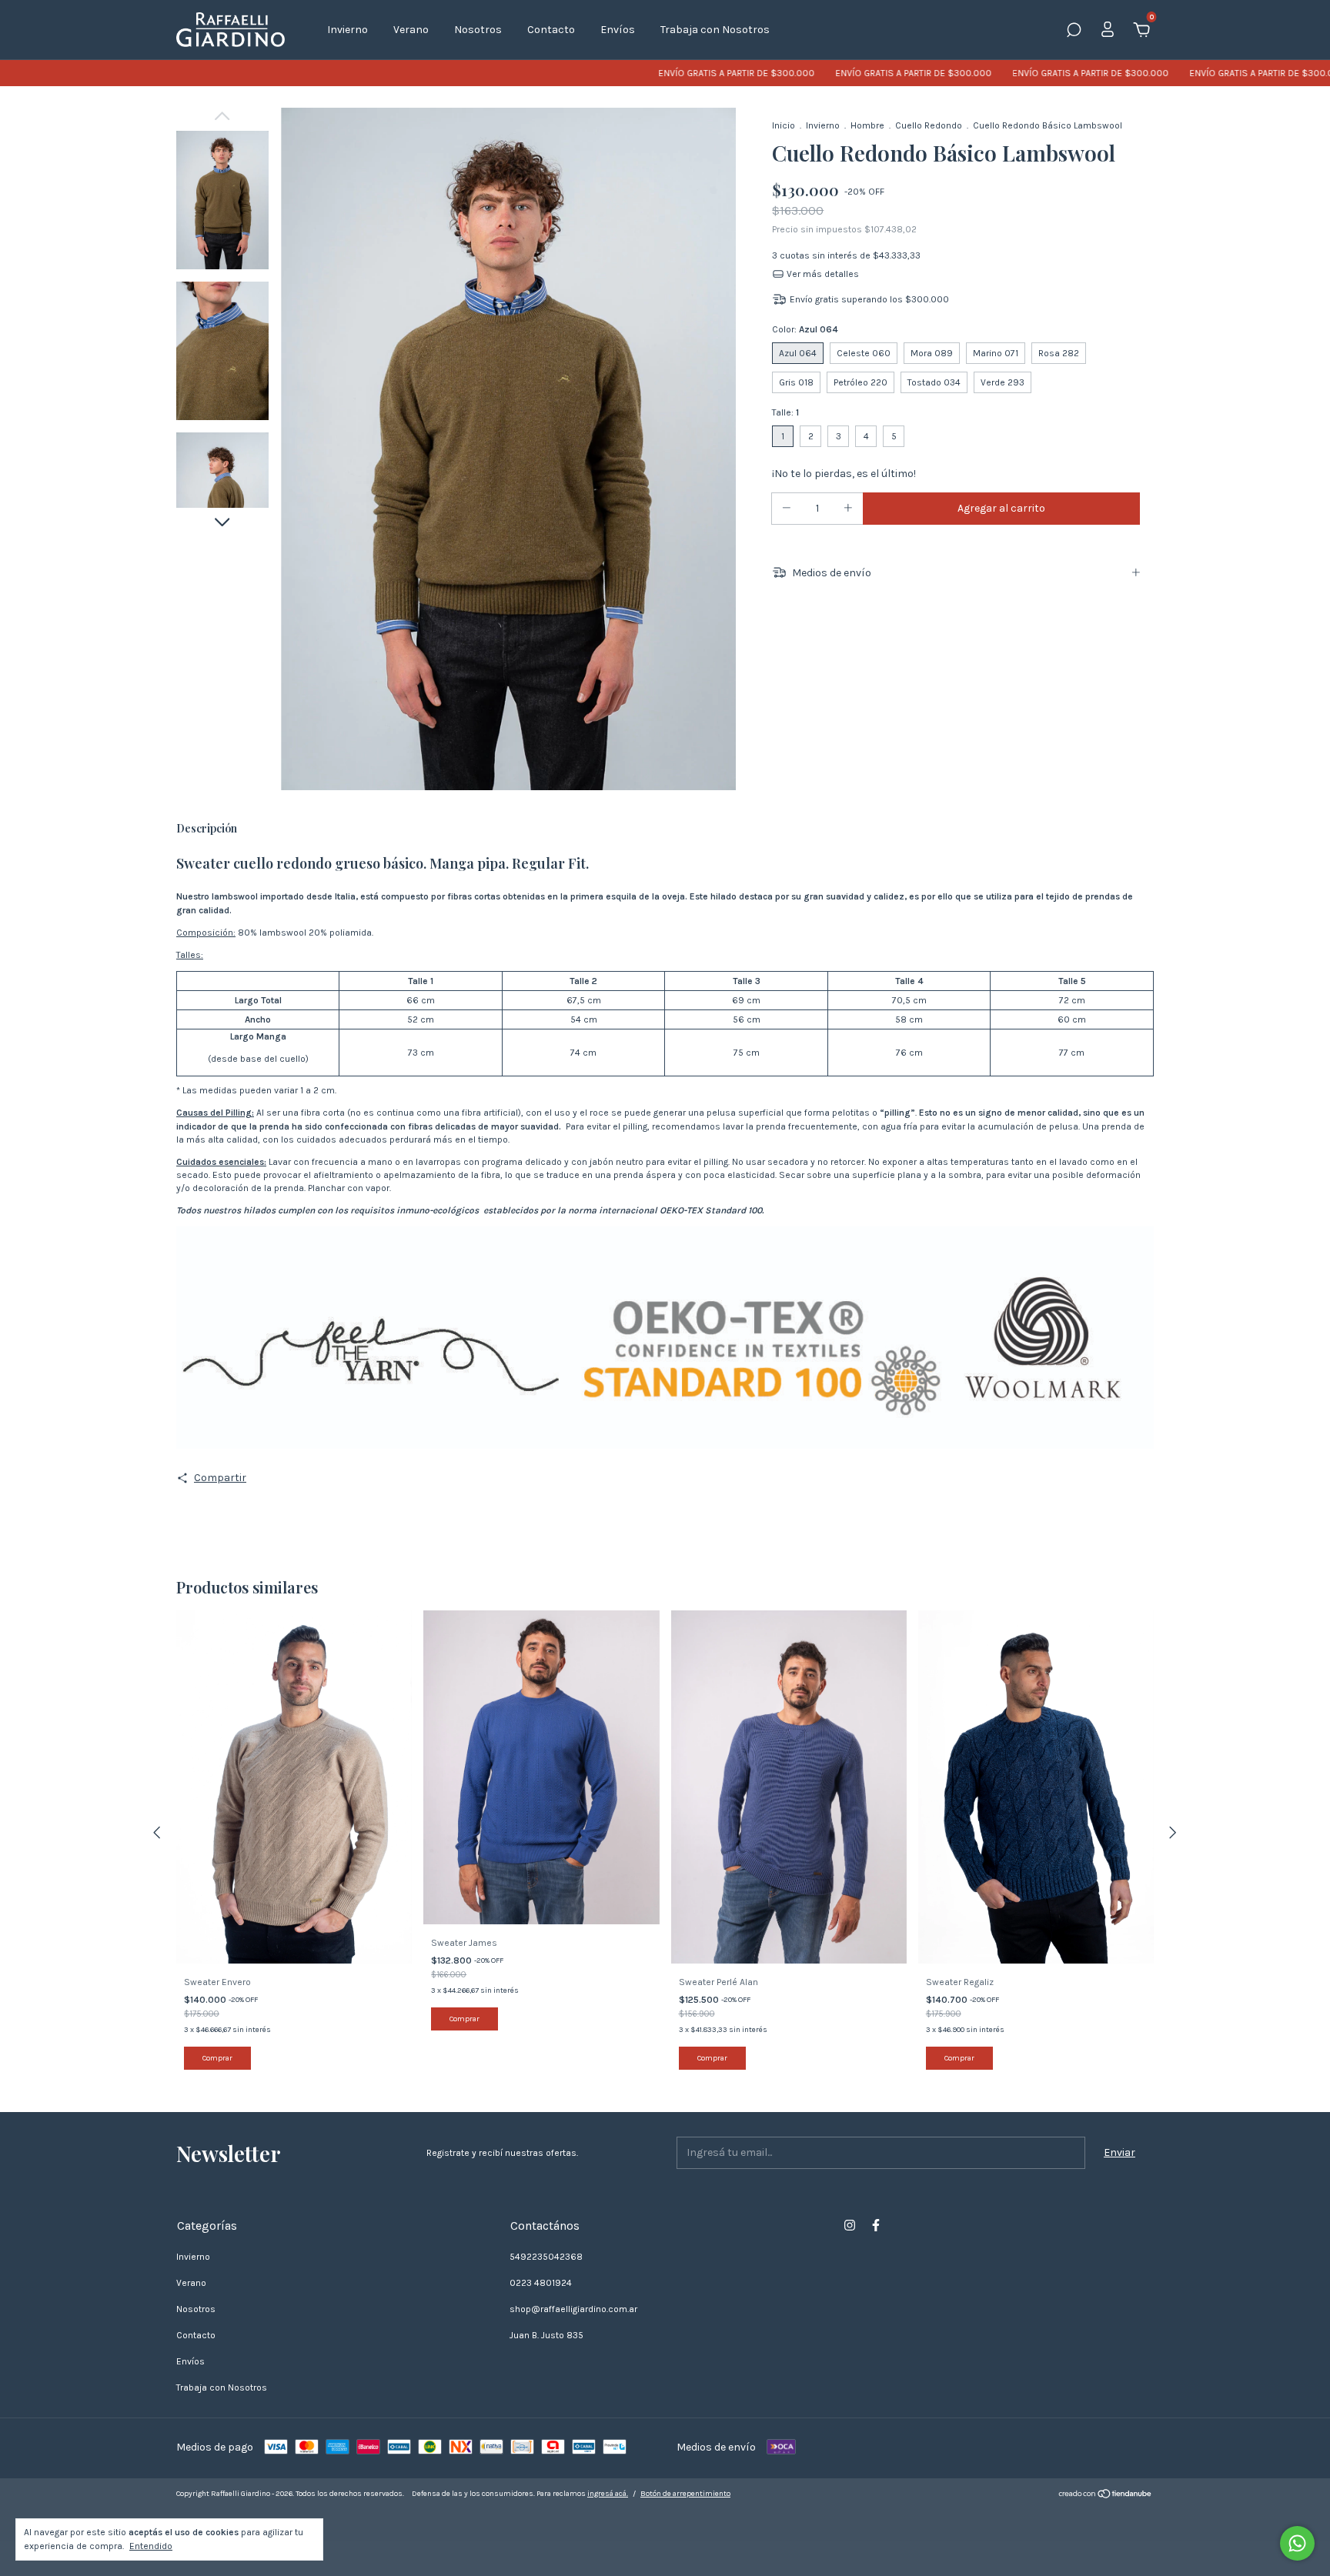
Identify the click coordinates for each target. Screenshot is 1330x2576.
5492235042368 (546, 2257)
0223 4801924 (541, 2283)
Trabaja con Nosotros (715, 30)
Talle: (785, 412)
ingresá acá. (608, 2494)
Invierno (348, 30)
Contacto (551, 30)
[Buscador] (1074, 32)
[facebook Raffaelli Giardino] (876, 2225)
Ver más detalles (822, 274)
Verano (411, 30)
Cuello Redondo (929, 125)
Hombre (867, 125)
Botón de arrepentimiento (685, 2494)
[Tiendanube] (1106, 2496)
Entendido (151, 2546)
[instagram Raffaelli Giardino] (850, 2225)
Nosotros (478, 30)
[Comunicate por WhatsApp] (1297, 2543)
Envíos (618, 30)
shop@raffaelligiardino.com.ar (573, 2309)
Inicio (784, 125)
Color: (805, 329)
